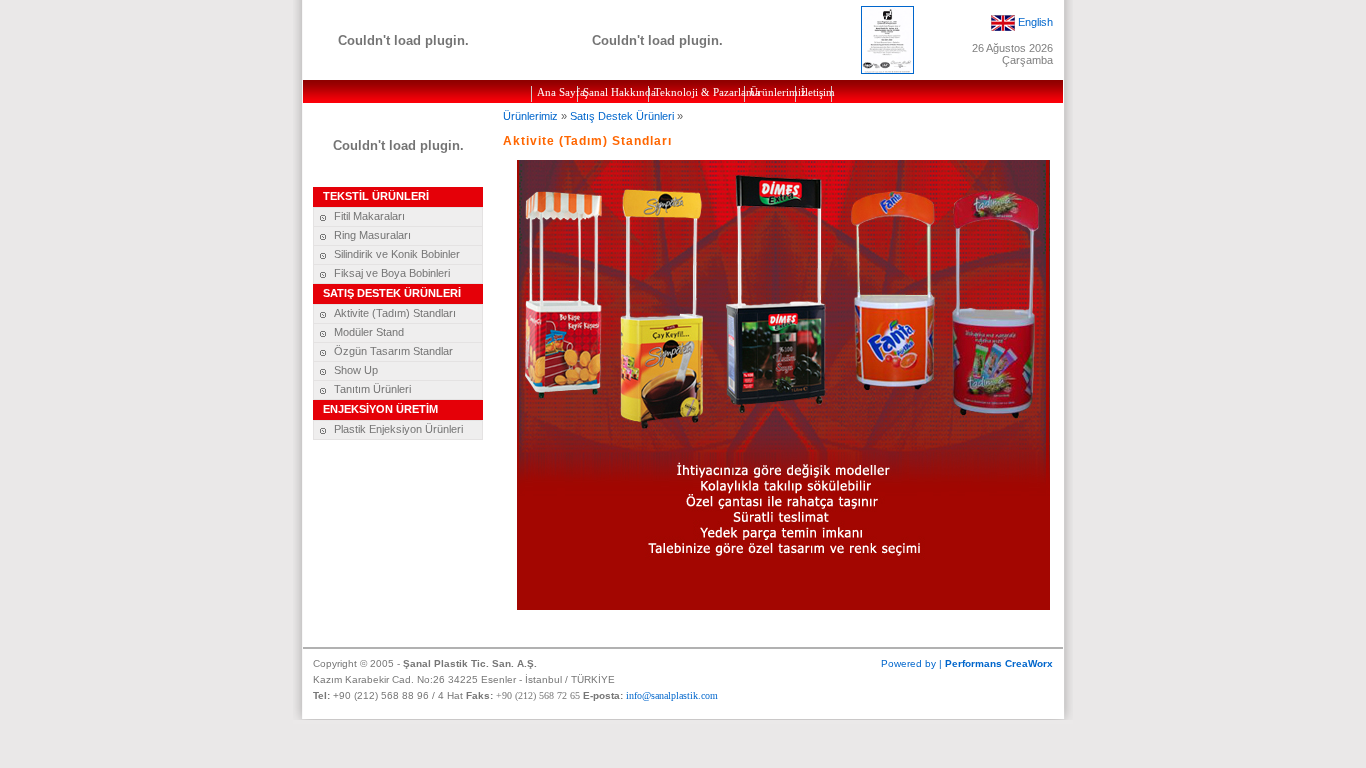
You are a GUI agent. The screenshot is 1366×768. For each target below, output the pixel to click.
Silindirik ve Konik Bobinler (397, 254)
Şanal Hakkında (615, 92)
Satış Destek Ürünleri (622, 116)
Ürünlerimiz (772, 92)
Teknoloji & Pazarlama (699, 92)
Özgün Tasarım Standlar (393, 351)
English (1035, 21)
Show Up (356, 370)
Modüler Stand (369, 332)
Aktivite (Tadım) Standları (395, 313)
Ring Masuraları (372, 235)
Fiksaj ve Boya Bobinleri (392, 273)
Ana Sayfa (557, 92)
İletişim (816, 92)
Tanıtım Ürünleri (372, 389)
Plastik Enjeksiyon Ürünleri (398, 429)
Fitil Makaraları (369, 216)
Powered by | (967, 663)
